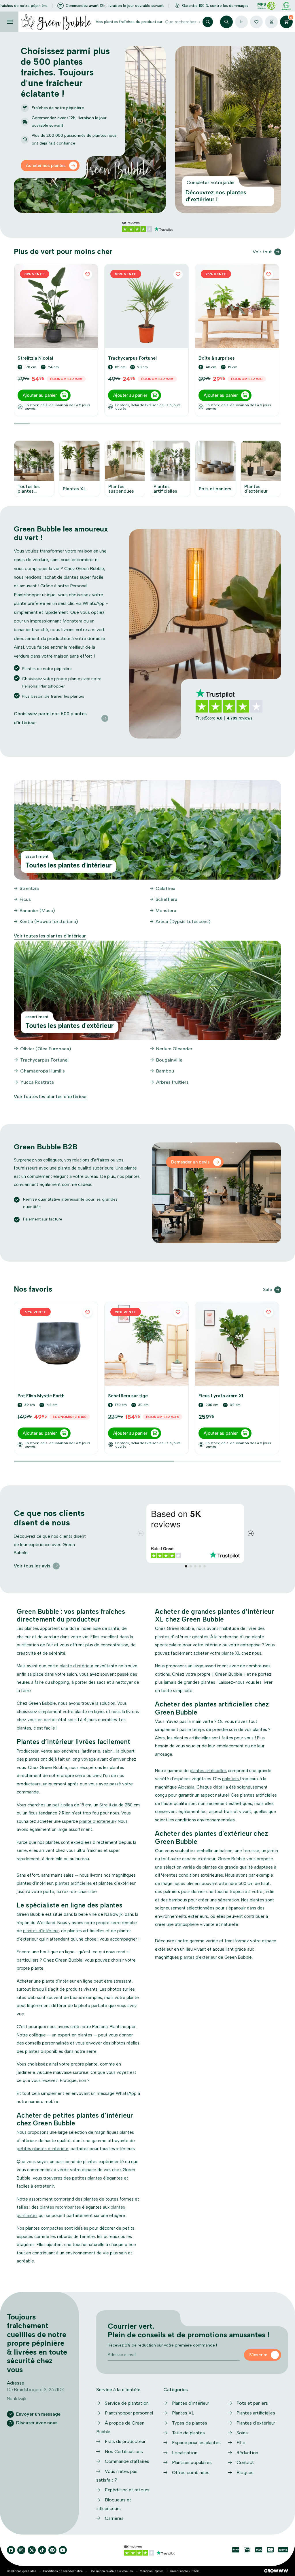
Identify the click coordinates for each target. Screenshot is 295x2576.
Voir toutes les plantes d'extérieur (50, 1097)
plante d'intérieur (76, 1666)
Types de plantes (190, 2423)
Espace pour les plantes (196, 2443)
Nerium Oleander (174, 1049)
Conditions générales (22, 2571)
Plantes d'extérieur (256, 2423)
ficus (34, 1813)
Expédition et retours (127, 2490)
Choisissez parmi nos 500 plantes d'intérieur (50, 718)
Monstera (166, 911)
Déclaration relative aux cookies (111, 2571)
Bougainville (169, 1060)
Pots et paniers (252, 2403)
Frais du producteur (125, 2441)
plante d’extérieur (97, 1821)
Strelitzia (29, 888)
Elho (241, 2443)
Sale (267, 1289)
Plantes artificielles (256, 2413)
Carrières (114, 2518)
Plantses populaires (192, 2462)
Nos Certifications (124, 2451)
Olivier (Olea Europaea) (46, 1049)
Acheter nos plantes (46, 166)
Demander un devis (190, 1162)
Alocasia (186, 1787)
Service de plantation (127, 2403)
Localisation (185, 2453)
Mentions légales (152, 2571)
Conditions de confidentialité (63, 2571)
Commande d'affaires (127, 2461)
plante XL (231, 1653)
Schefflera (167, 899)
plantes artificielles (73, 1883)
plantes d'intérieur (41, 1931)
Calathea (166, 888)
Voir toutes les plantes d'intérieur (50, 936)
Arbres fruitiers (172, 1082)
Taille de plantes (188, 2433)
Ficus (25, 899)
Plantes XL (183, 2413)
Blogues (245, 2472)
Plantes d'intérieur (191, 2403)
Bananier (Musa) (37, 911)
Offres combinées (191, 2472)
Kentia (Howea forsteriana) (49, 921)
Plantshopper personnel (129, 2413)
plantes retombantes (60, 2207)
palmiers (231, 1779)
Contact (245, 2462)
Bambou (165, 1071)
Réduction (247, 2453)
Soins (242, 2433)
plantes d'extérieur (198, 1957)
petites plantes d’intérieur (42, 2149)
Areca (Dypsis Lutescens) (183, 921)
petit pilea (63, 1805)
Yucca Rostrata (37, 1082)
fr (241, 22)
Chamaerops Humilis (42, 1071)
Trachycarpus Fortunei (44, 1060)
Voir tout (262, 252)
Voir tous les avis (32, 1566)
